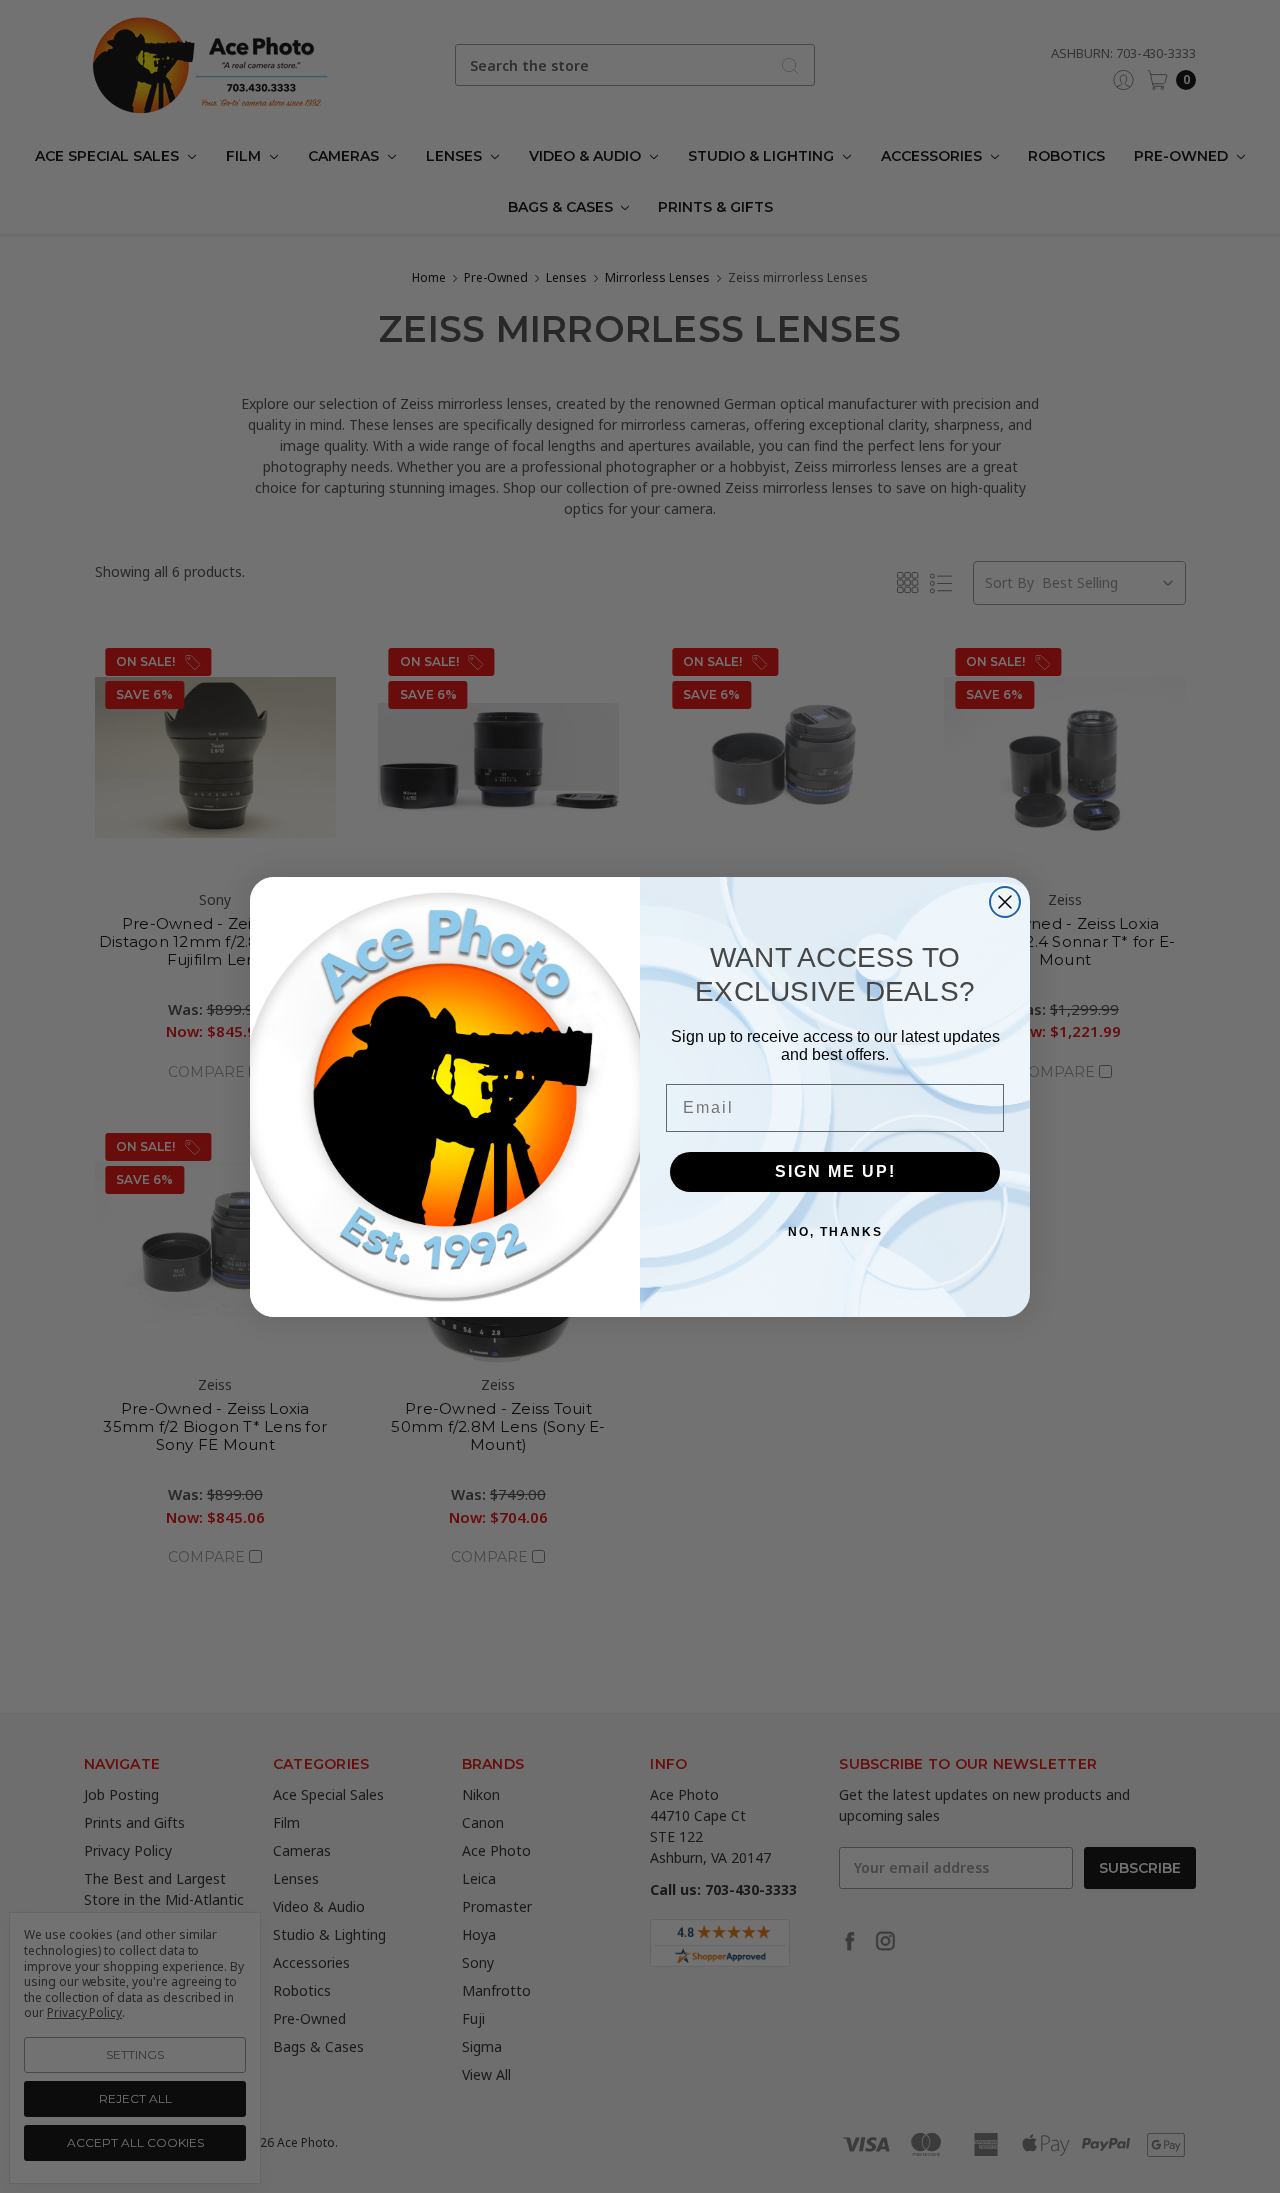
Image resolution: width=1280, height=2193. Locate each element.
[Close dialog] (1005, 902)
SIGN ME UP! (835, 1171)
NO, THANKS (835, 1232)
